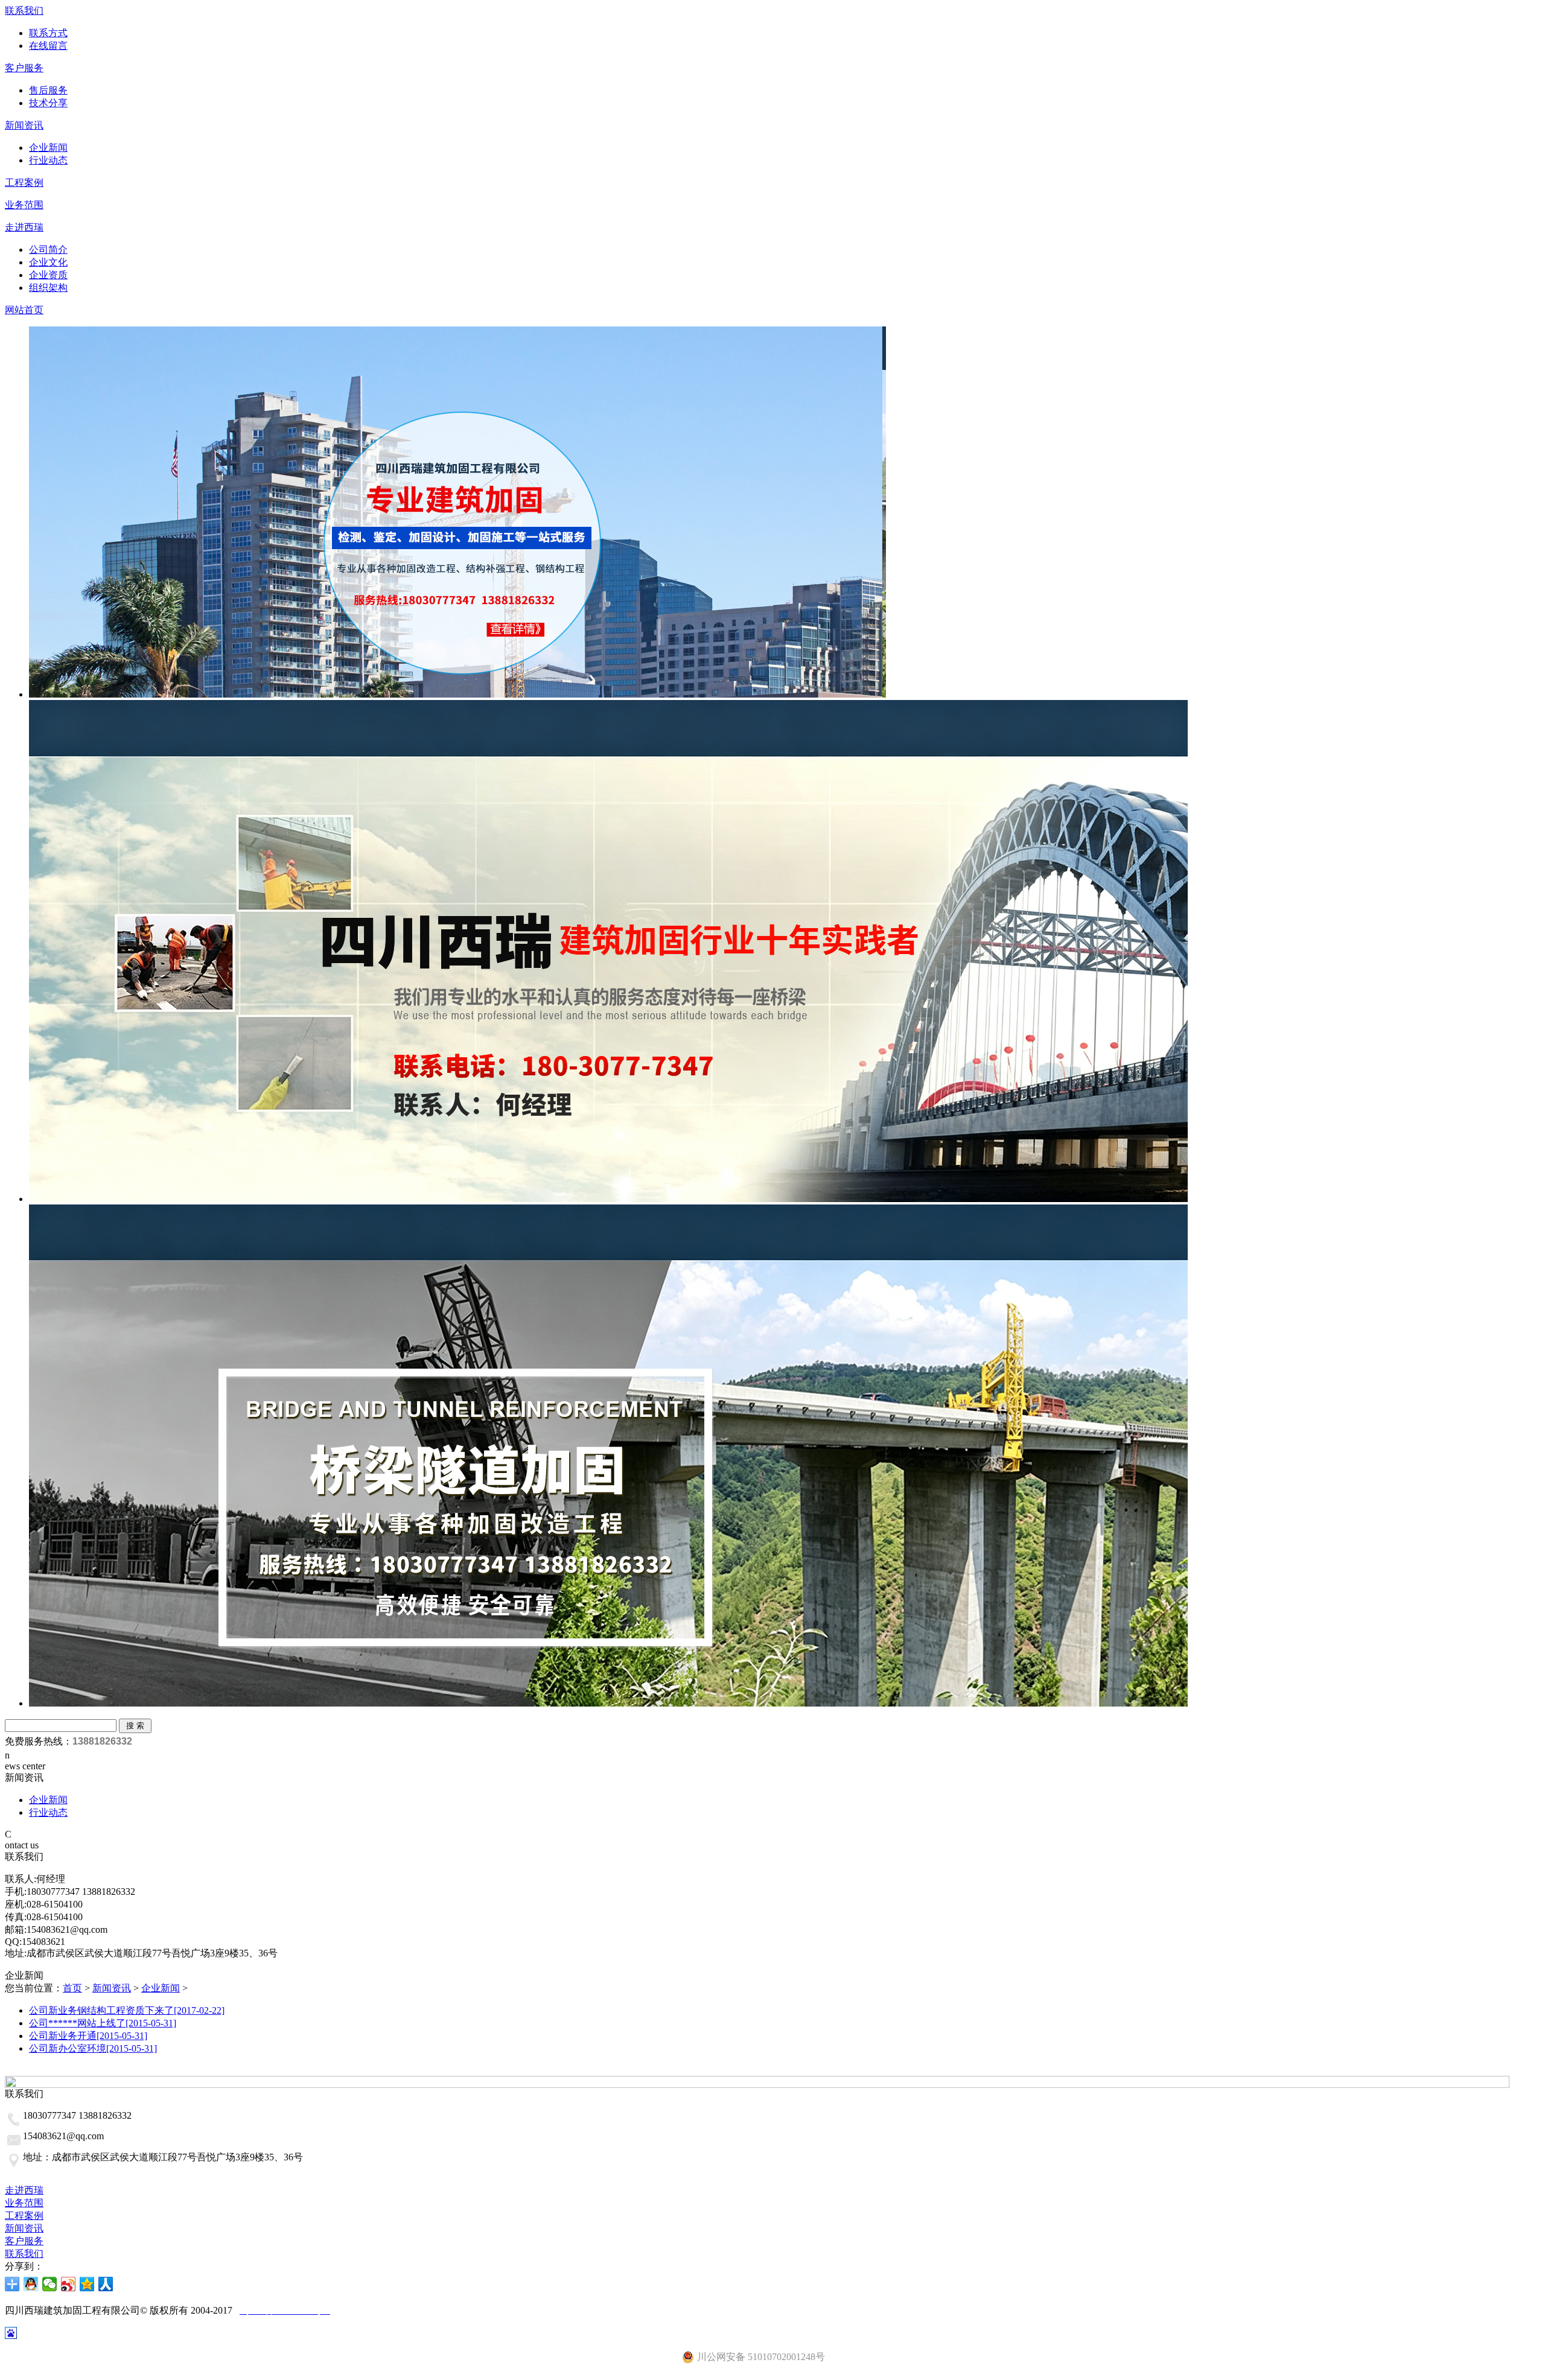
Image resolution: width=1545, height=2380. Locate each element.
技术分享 (48, 103)
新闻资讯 (24, 125)
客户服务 (24, 68)
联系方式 (48, 33)
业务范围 (24, 205)
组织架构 (48, 288)
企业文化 (48, 262)
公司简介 (48, 250)
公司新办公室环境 (93, 2048)
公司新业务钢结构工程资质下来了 (127, 2010)
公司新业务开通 (88, 2036)
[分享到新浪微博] (68, 2284)
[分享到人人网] (106, 2284)
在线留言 (48, 46)
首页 (72, 1988)
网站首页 (24, 310)
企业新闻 (48, 148)
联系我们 (24, 11)
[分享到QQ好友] (31, 2284)
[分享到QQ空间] (87, 2284)
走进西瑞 (24, 227)
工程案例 (24, 183)
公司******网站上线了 (103, 2023)
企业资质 (48, 275)
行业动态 (48, 160)
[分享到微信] (50, 2284)
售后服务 (48, 90)
